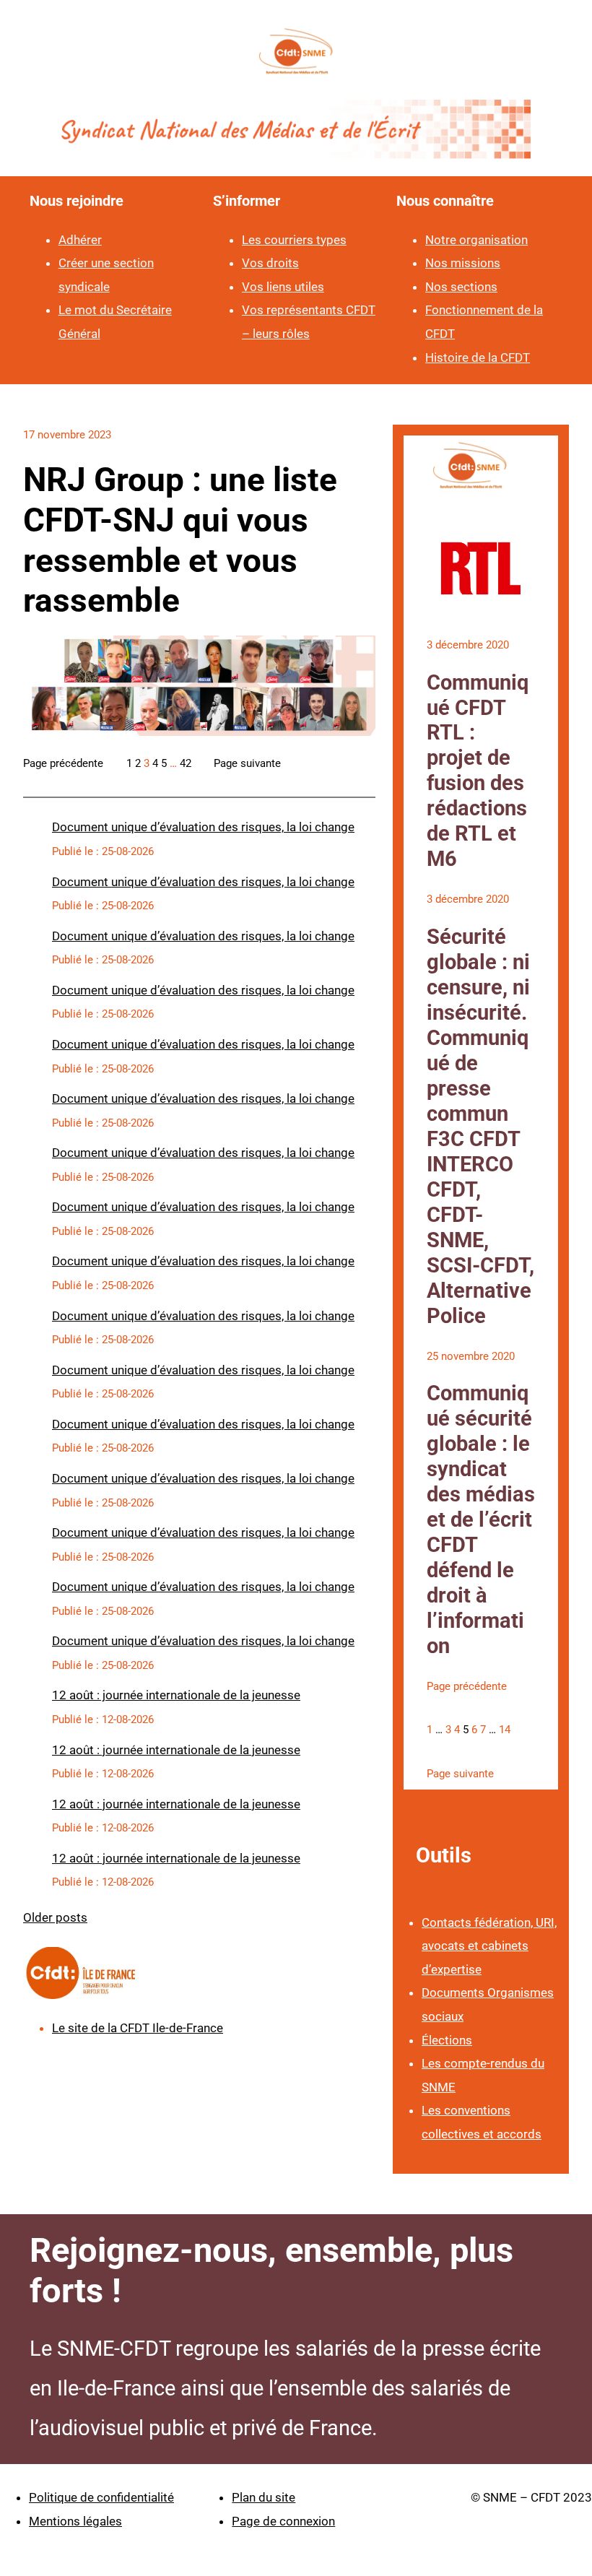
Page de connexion (283, 2521)
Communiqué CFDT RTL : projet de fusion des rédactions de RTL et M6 (478, 771)
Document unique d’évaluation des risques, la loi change (203, 827)
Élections (447, 2040)
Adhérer (80, 240)
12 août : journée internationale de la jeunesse (176, 1695)
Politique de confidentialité (101, 2497)
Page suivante (247, 763)
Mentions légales (75, 2521)
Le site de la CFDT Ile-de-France (138, 2028)
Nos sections (461, 287)
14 (505, 1730)
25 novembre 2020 (471, 1356)
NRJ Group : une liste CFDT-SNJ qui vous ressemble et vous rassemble (180, 540)
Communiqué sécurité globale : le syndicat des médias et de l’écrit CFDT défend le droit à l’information (481, 1519)
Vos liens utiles (283, 287)
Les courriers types (294, 240)
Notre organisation (476, 240)
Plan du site (264, 2497)
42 (186, 763)
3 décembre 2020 (468, 645)
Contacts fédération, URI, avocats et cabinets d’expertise (489, 1946)
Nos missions (463, 263)
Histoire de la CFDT (478, 357)
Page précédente (63, 763)
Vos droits (270, 263)
